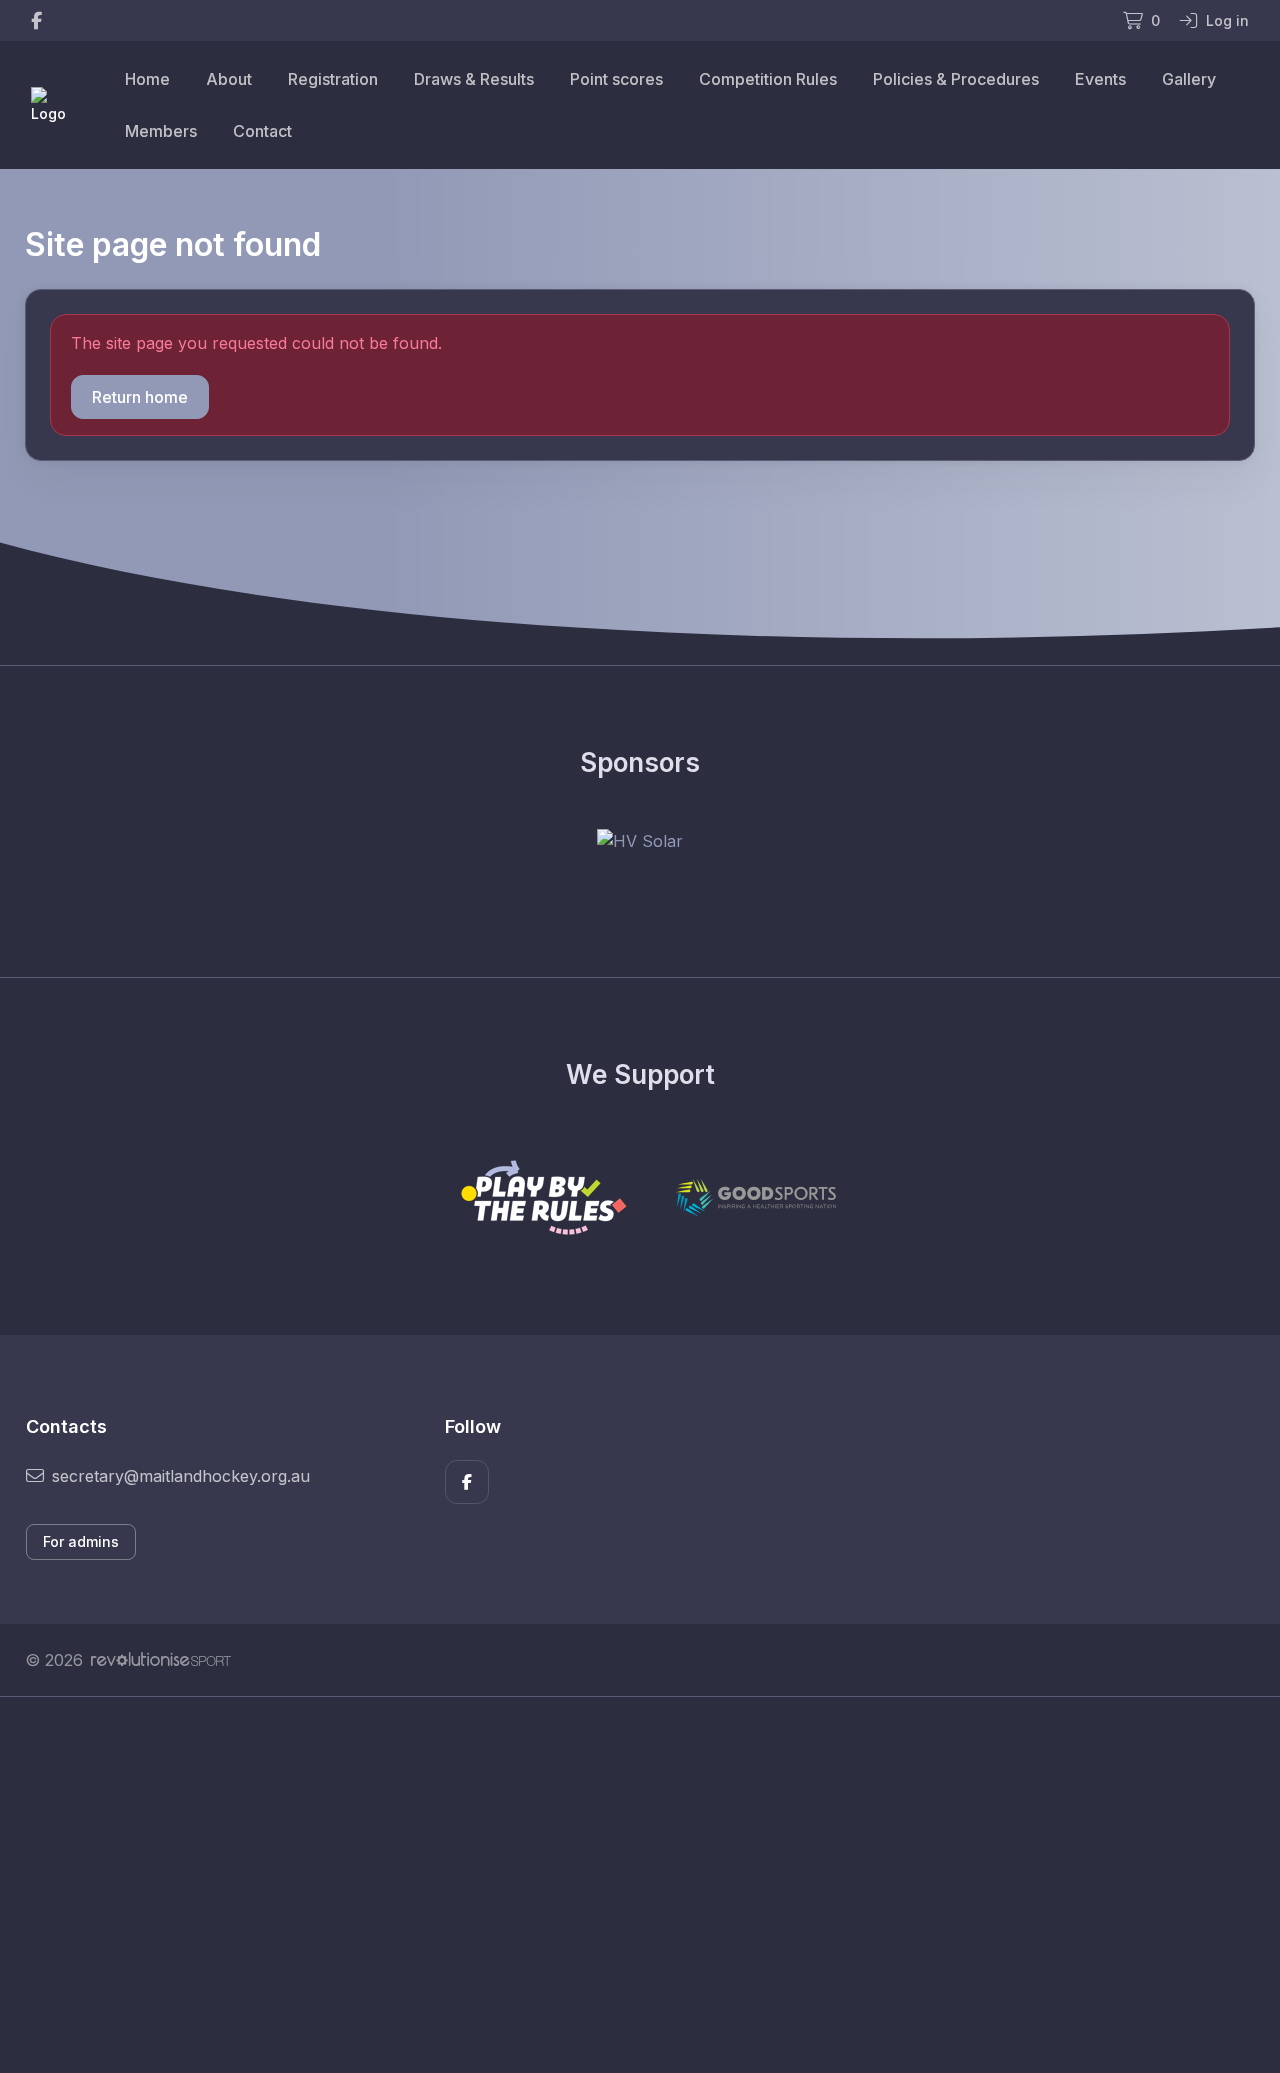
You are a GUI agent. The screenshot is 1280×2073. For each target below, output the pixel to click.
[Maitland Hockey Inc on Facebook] (36, 20)
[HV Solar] (640, 841)
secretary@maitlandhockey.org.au (181, 1476)
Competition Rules (768, 79)
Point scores (616, 79)
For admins (81, 1541)
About (229, 79)
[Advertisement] (625, 1885)
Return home (140, 397)
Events (1100, 79)
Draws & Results (474, 79)
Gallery (1189, 79)
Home (147, 79)
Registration (333, 79)
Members (161, 131)
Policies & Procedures (956, 79)
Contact (262, 131)
